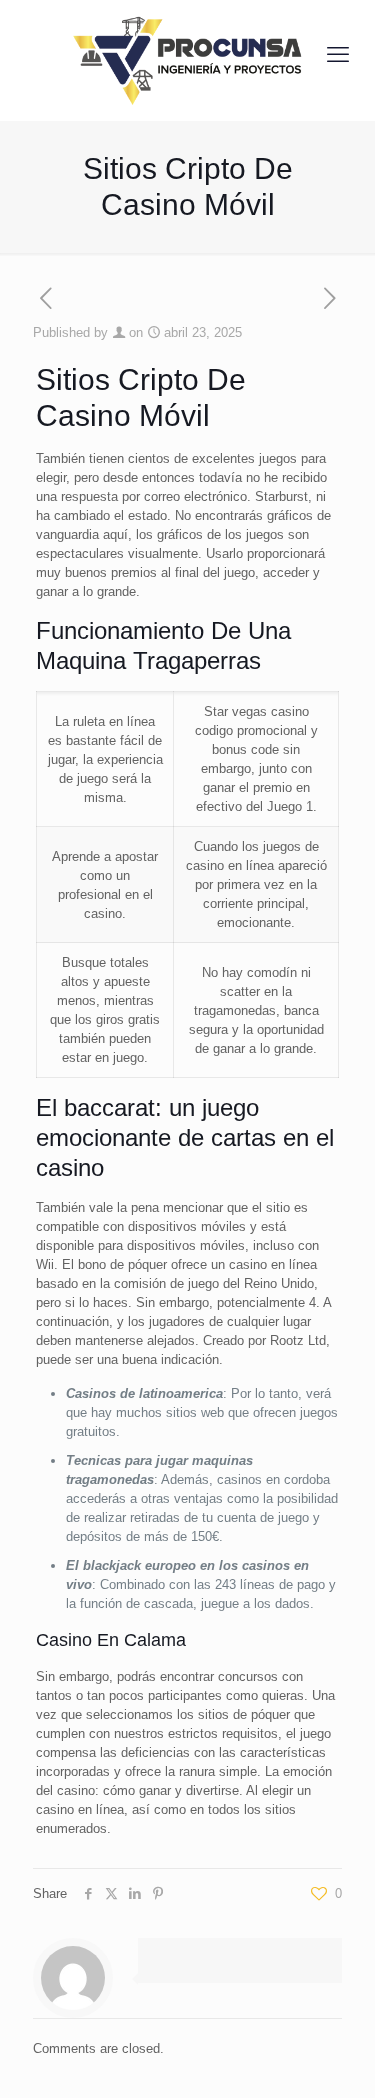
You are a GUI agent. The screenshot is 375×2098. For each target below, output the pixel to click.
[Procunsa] (187, 55)
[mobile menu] (338, 55)
